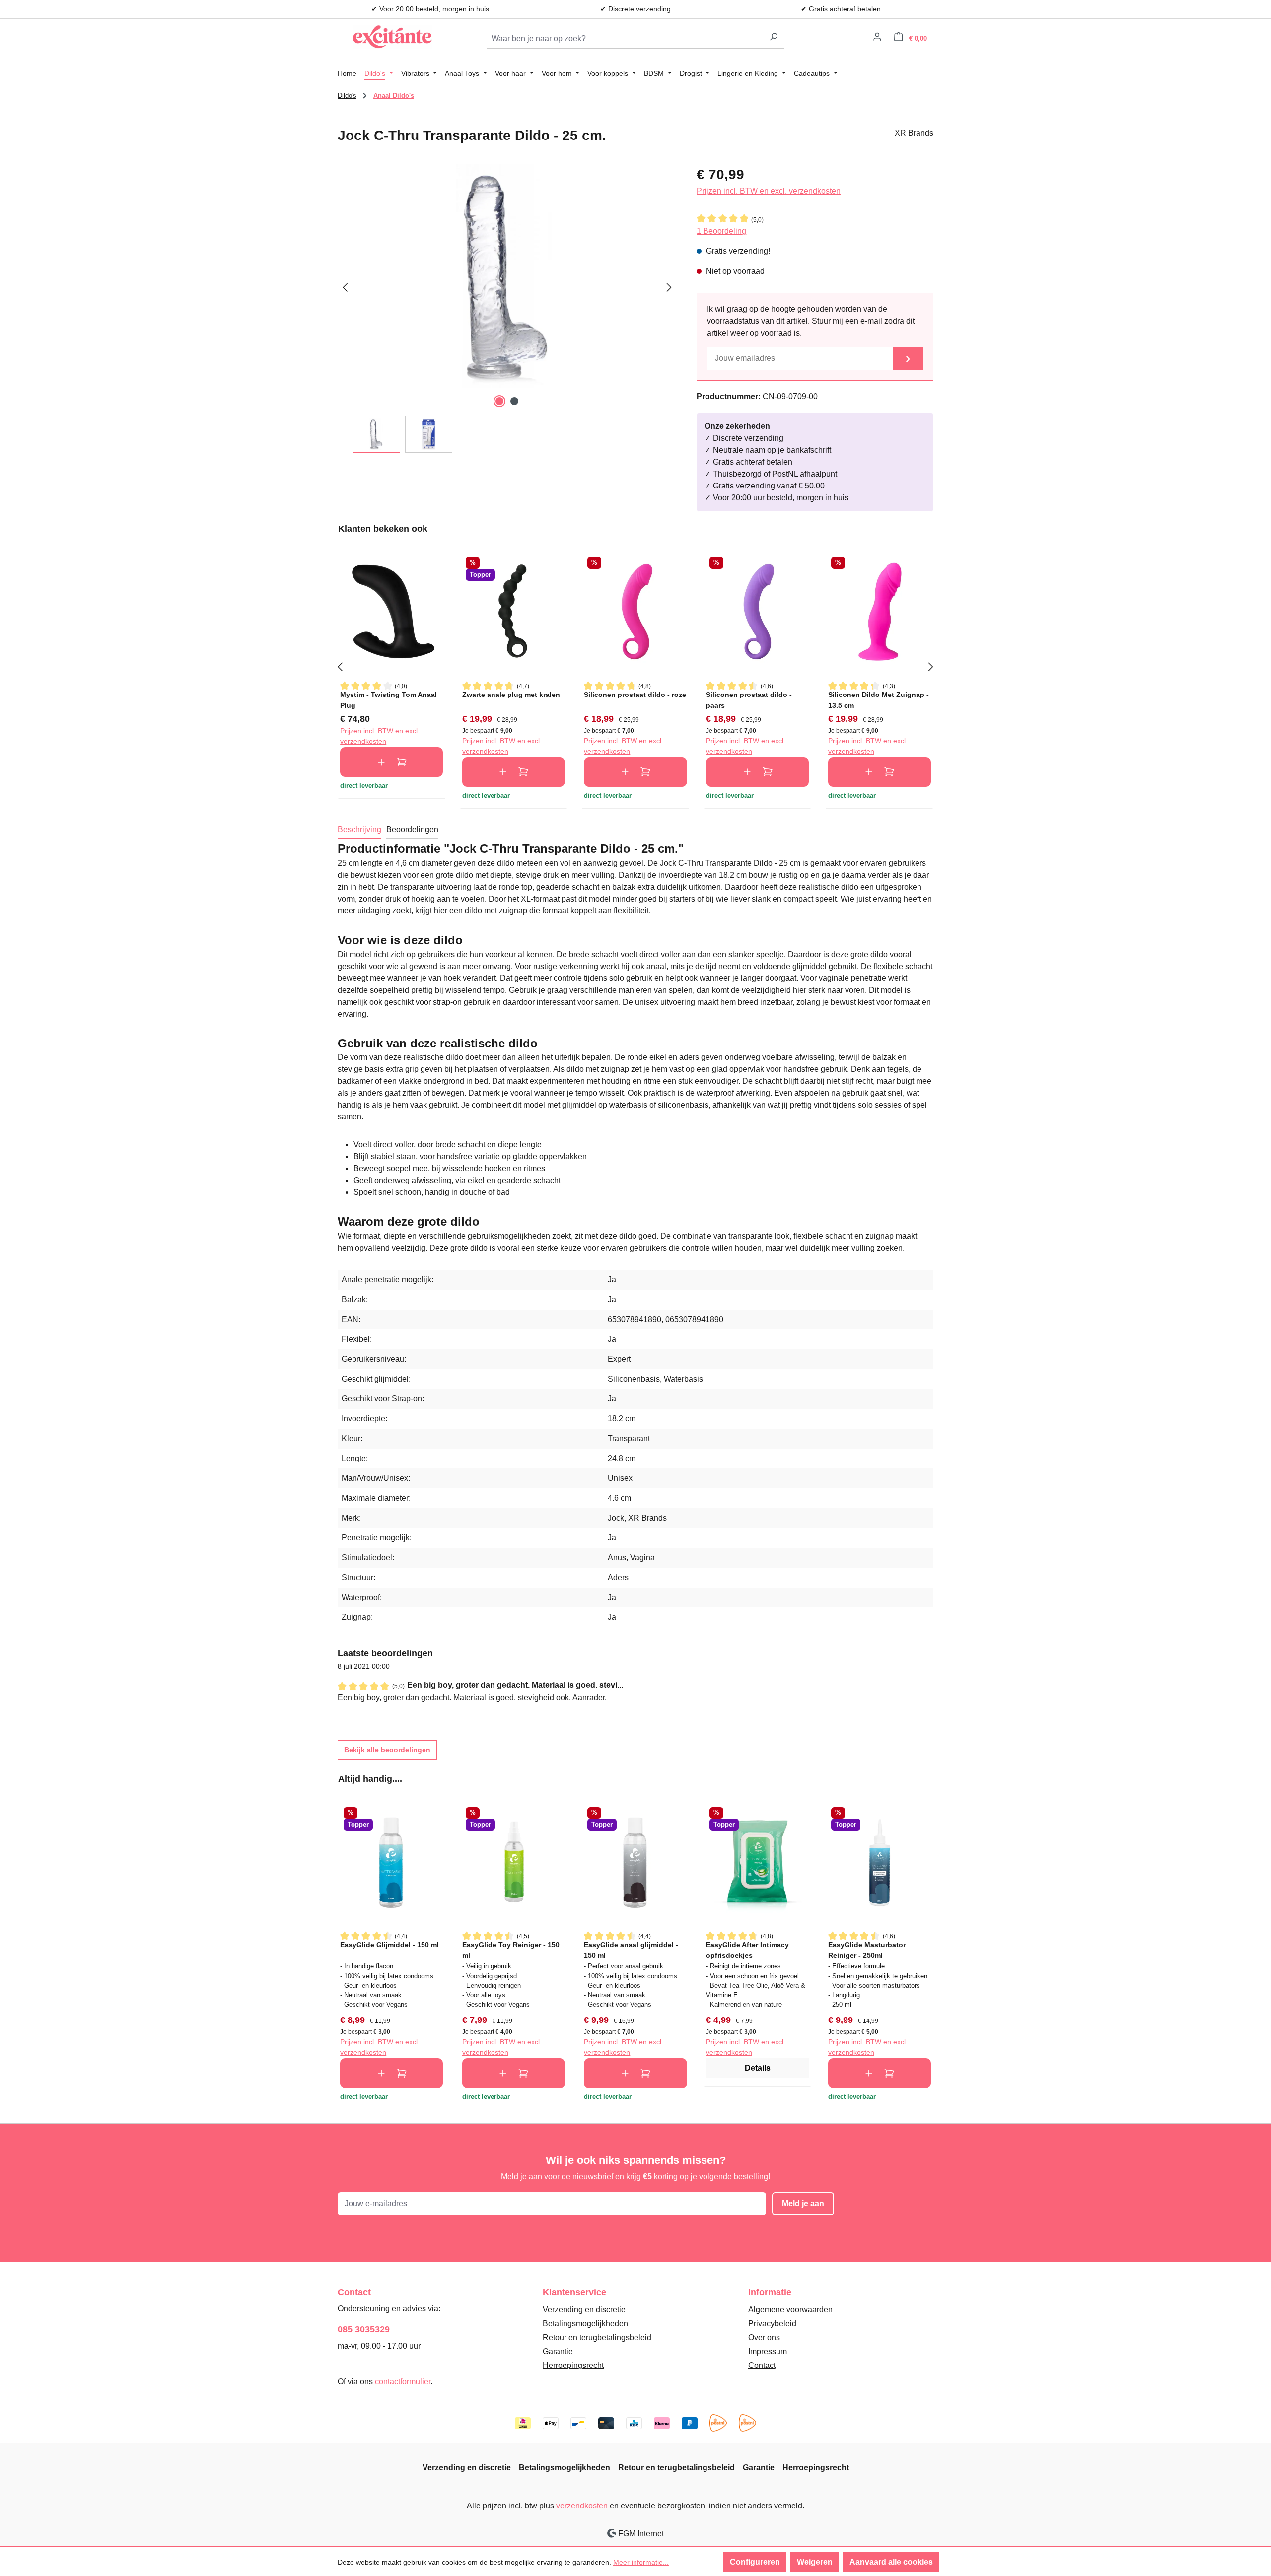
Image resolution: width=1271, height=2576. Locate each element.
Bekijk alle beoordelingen (387, 1750)
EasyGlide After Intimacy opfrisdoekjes (747, 1950)
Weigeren (815, 2562)
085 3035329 (364, 2329)
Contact (762, 2365)
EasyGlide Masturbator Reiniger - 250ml (867, 1950)
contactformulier (403, 2382)
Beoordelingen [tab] (412, 829)
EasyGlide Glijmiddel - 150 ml (389, 1945)
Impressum (768, 2351)
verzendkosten (582, 2506)
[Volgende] (669, 286)
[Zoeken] (774, 39)
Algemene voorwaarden (790, 2310)
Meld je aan (803, 2203)
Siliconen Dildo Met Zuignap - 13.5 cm (879, 700)
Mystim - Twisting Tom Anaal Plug (388, 700)
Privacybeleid (772, 2324)
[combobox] (625, 39)
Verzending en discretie (584, 2310)
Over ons (764, 2337)
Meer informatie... (641, 2562)
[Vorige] (345, 286)
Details (758, 2068)
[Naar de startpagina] (392, 37)
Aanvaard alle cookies (891, 2562)
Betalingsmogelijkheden (585, 2324)
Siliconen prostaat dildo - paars (749, 700)
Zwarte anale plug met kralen (511, 695)
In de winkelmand (391, 762)
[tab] (359, 830)
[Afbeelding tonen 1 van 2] (499, 401)
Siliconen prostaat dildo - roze (635, 695)
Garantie (558, 2351)
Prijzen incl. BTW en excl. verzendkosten (769, 191)
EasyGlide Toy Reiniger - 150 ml (511, 1950)
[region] (507, 309)
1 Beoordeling (721, 231)
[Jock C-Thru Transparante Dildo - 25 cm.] (507, 276)
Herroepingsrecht (573, 2365)
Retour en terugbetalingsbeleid (597, 2337)
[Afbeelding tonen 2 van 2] (514, 401)
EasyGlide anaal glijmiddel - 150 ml (631, 1950)
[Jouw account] (877, 38)
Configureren (755, 2562)
